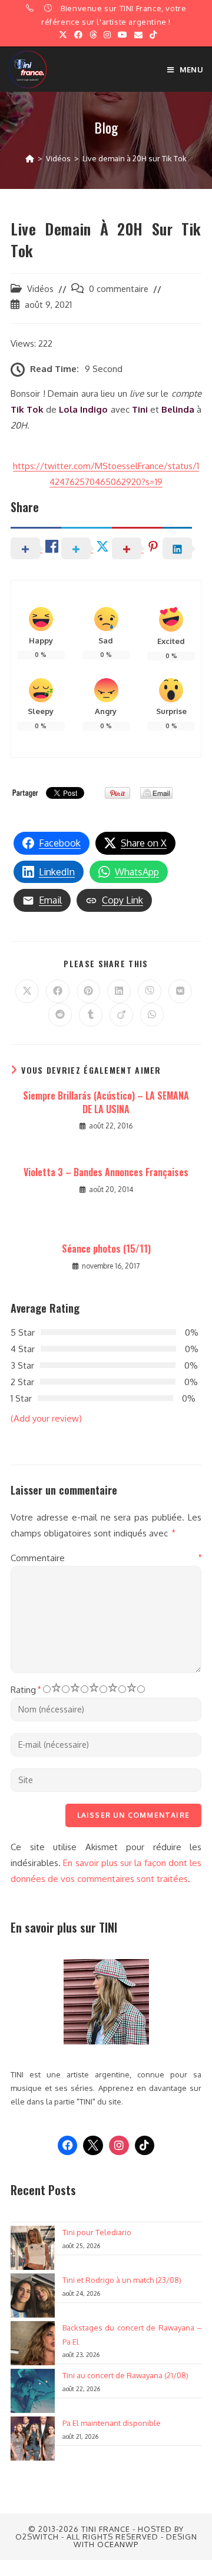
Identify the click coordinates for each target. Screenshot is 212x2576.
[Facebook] (68, 2146)
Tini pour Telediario (97, 2232)
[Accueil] (30, 158)
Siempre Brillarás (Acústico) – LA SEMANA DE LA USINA (106, 1102)
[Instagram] (119, 2146)
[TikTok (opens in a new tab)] (151, 35)
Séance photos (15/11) (106, 1249)
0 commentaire (119, 288)
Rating (26, 1690)
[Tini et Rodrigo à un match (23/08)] (33, 2296)
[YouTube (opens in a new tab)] (122, 35)
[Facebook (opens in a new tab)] (78, 35)
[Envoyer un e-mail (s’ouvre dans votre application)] (138, 35)
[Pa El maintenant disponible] (33, 2439)
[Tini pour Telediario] (33, 2248)
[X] (93, 2146)
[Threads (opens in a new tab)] (93, 35)
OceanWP (118, 2544)
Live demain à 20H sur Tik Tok (135, 158)
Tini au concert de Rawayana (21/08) (125, 2375)
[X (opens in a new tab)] (63, 35)
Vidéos (40, 288)
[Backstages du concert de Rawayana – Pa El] (33, 2343)
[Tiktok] (145, 2146)
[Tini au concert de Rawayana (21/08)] (33, 2391)
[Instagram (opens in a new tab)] (107, 35)
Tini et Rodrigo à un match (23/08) (122, 2280)
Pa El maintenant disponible (112, 2423)
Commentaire (106, 1558)
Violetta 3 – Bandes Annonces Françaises (106, 1172)
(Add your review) (46, 1418)
